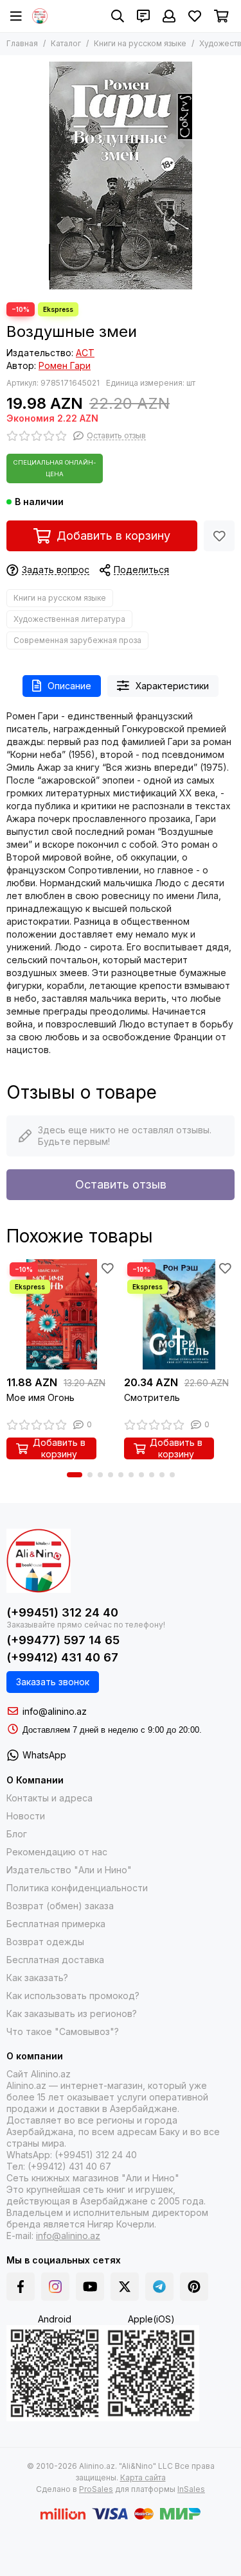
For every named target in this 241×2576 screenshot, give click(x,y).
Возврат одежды (45, 1942)
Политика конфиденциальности (77, 1888)
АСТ (85, 353)
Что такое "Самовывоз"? (63, 2031)
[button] (75, 1475)
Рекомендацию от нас (57, 1852)
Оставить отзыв (121, 1184)
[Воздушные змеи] (121, 176)
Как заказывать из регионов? (72, 2014)
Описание (69, 686)
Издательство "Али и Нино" (69, 1870)
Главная (22, 43)
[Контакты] (143, 16)
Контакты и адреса (49, 1798)
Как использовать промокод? (73, 1996)
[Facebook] (21, 2287)
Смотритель (152, 1397)
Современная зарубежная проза (77, 640)
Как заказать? (37, 1978)
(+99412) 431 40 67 (62, 1657)
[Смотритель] (180, 1315)
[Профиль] (169, 16)
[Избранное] (219, 536)
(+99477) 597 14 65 (63, 1640)
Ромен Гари (65, 365)
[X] (125, 2287)
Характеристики (172, 686)
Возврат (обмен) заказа (60, 1906)
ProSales (96, 2489)
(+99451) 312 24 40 (62, 1612)
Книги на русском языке (140, 43)
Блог (17, 1834)
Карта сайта (143, 2477)
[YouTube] (90, 2287)
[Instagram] (55, 2287)
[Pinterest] (194, 2287)
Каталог (66, 43)
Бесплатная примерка (56, 1924)
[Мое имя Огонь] (62, 1315)
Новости (26, 1816)
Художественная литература (69, 619)
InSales (191, 2489)
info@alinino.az (55, 1711)
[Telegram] (159, 2287)
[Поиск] (118, 16)
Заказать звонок (53, 1682)
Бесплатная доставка (55, 1960)
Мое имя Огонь (40, 1397)
